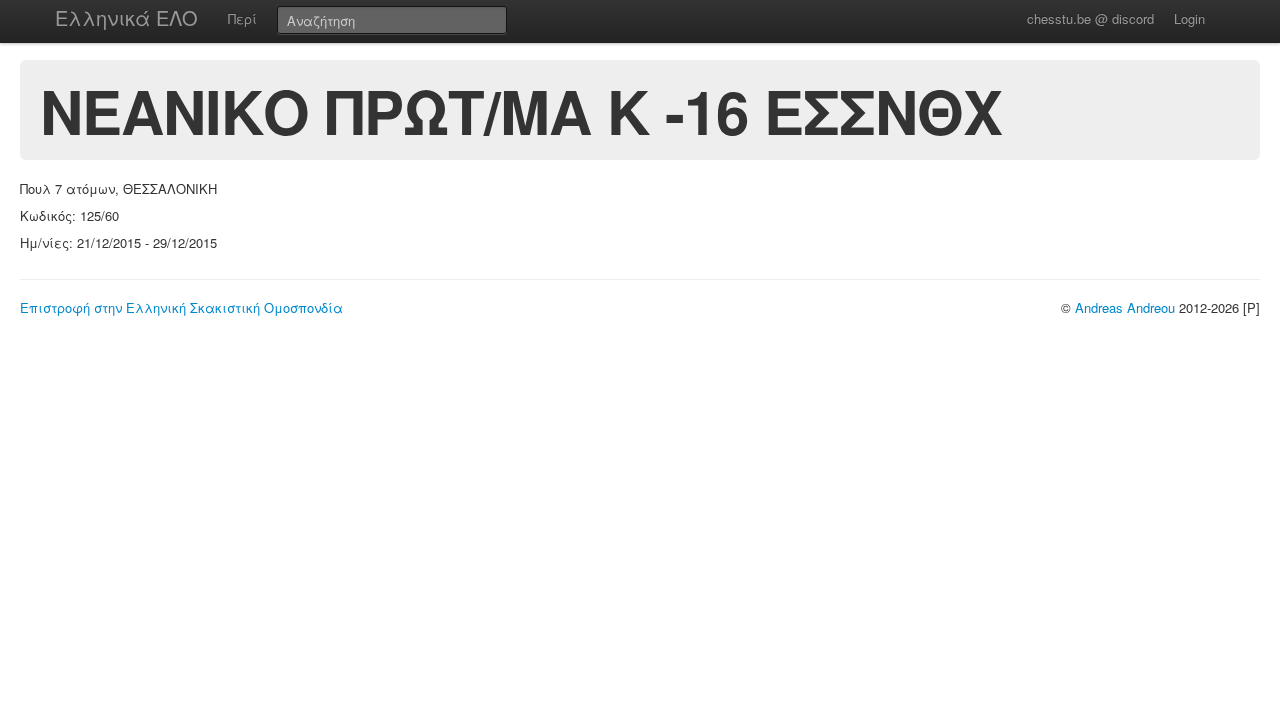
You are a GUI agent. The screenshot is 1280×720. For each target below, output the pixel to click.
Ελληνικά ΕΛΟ (126, 17)
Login (1189, 18)
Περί (242, 18)
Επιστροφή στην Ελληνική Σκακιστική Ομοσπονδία (181, 307)
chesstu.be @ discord (1090, 18)
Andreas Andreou (1125, 307)
